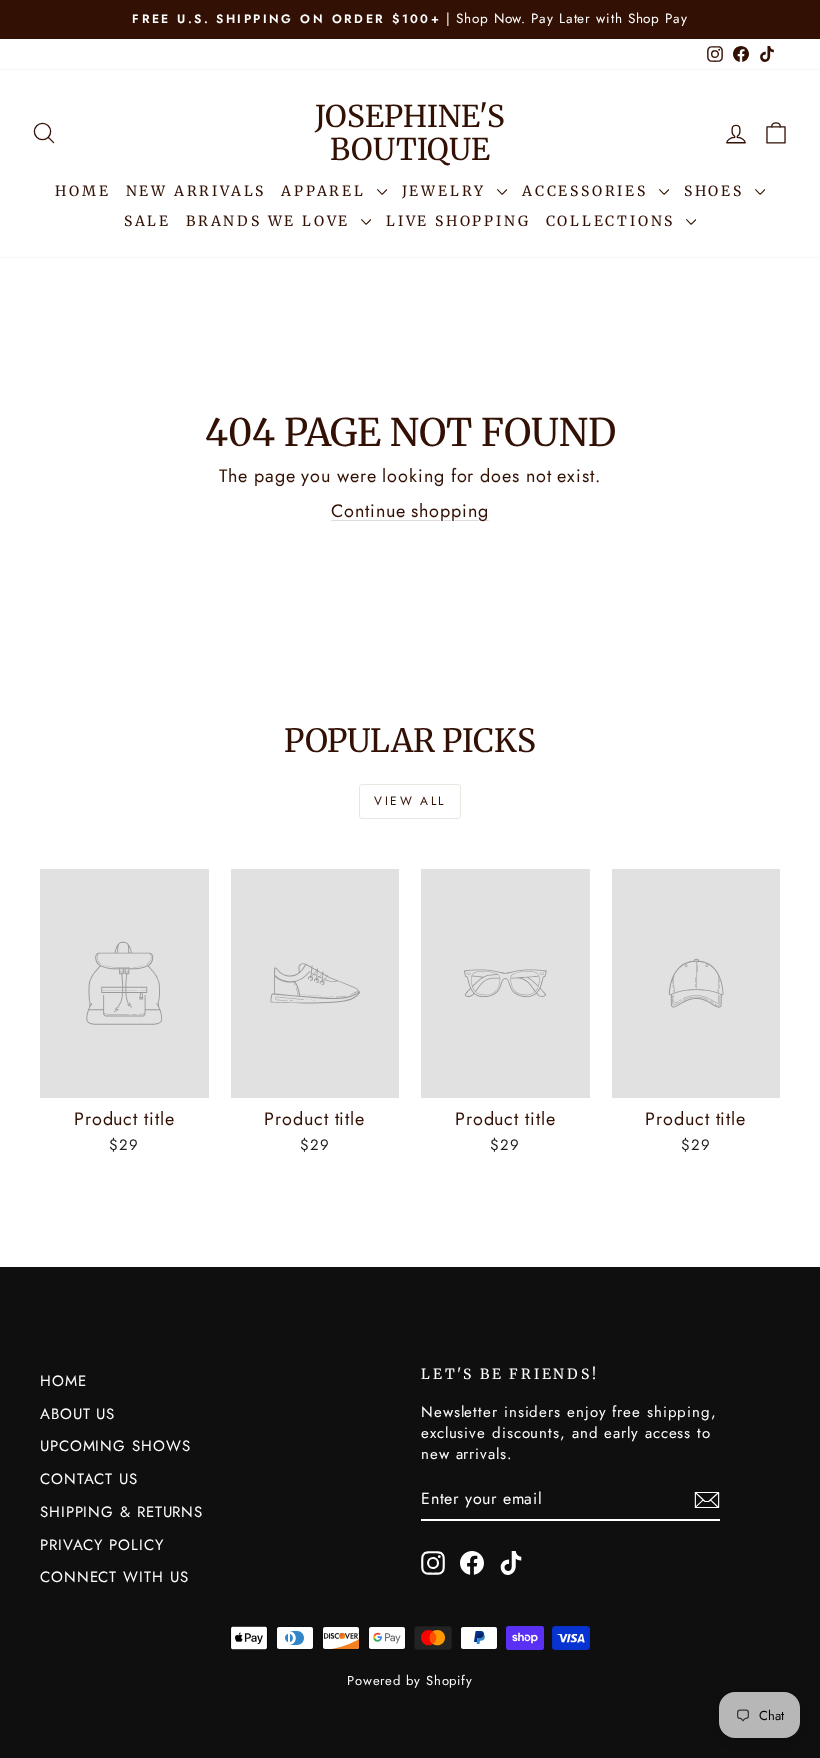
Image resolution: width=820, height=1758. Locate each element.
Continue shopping (409, 511)
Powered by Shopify (410, 1680)
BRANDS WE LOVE (271, 221)
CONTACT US (89, 1479)
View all (409, 801)
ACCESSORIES (588, 191)
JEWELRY (447, 191)
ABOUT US (77, 1414)
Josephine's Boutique (410, 132)
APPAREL (326, 191)
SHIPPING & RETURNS (121, 1512)
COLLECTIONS (614, 221)
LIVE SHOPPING (458, 221)
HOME (82, 191)
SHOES (717, 191)
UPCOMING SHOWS (115, 1446)
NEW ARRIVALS (196, 191)
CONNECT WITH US (114, 1577)
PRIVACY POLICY (102, 1545)
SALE (147, 221)
